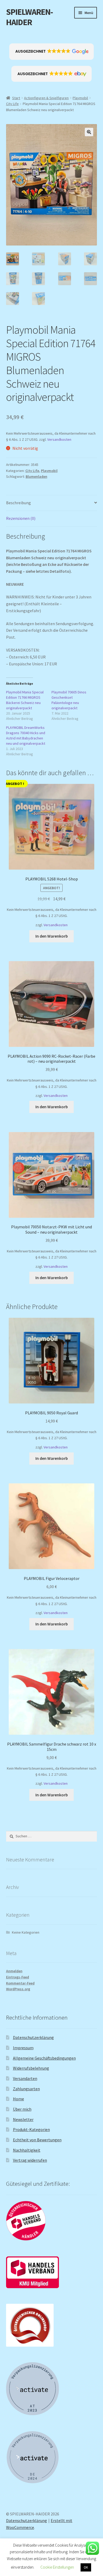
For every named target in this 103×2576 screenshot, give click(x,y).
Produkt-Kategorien (31, 2129)
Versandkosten (59, 439)
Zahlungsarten (26, 2089)
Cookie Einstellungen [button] (57, 2567)
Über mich (22, 2109)
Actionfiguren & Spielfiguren (46, 98)
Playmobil (80, 98)
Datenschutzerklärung (33, 2037)
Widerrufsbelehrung (31, 2068)
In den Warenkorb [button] (52, 936)
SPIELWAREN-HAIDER (29, 17)
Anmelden (14, 1971)
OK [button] (86, 2567)
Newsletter (23, 2119)
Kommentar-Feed (20, 1983)
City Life (12, 104)
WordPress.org (18, 1989)
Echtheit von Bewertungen (37, 2140)
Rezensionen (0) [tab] (21, 518)
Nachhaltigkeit (27, 2150)
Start (16, 98)
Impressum (23, 2048)
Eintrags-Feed (18, 1977)
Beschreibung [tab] (18, 503)
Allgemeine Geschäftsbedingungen (44, 2058)
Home (18, 2099)
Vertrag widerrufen (30, 2160)
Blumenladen (36, 476)
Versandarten (25, 2078)
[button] (52, 52)
